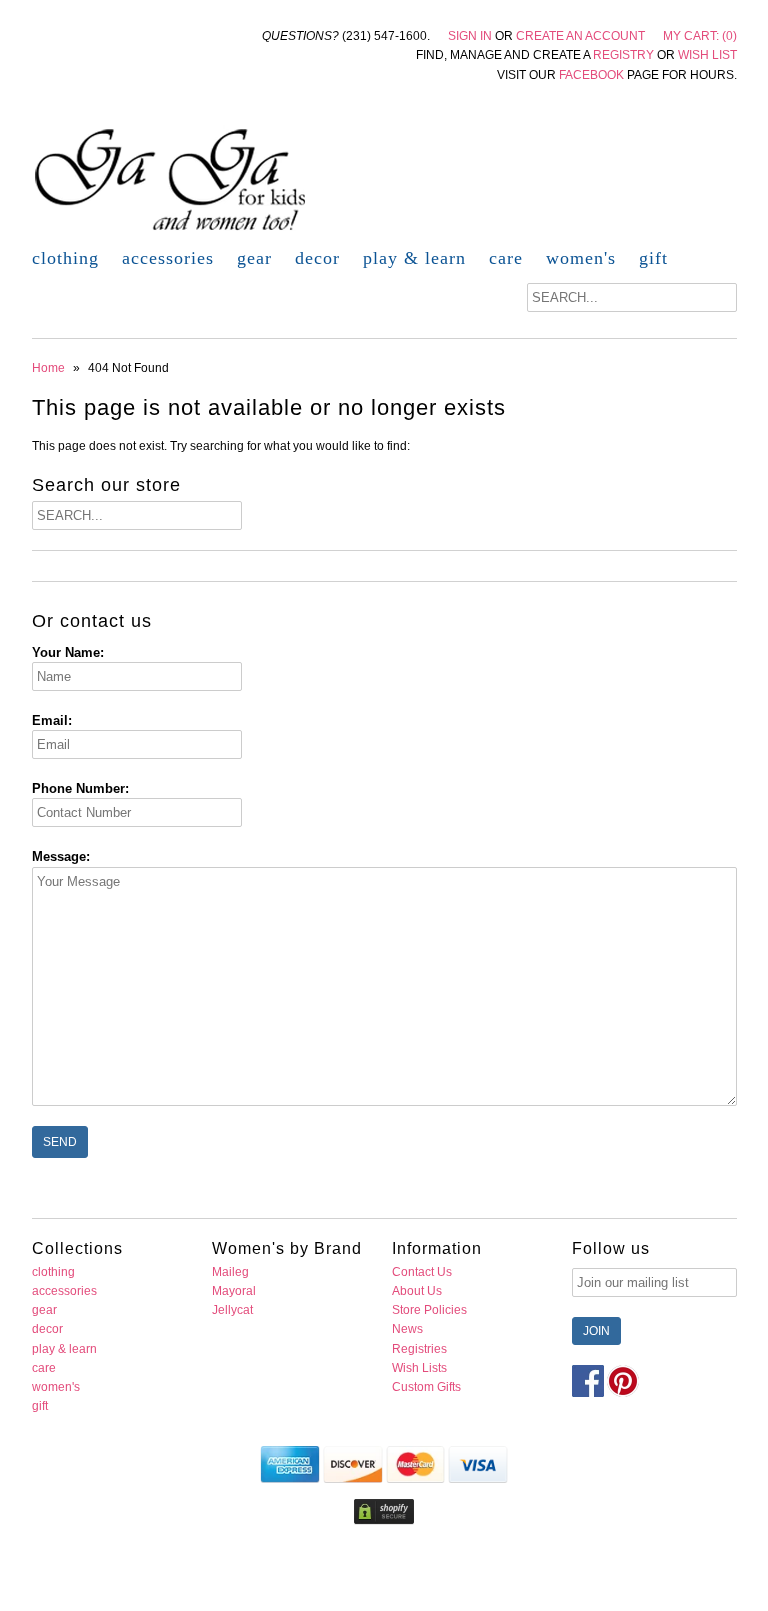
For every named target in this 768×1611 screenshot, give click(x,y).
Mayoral (234, 1291)
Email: (52, 720)
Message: (61, 856)
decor (317, 258)
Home (48, 368)
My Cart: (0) (700, 36)
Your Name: (68, 652)
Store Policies (429, 1310)
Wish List (707, 55)
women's (581, 258)
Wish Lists (419, 1368)
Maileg (230, 1272)
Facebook (591, 75)
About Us (417, 1291)
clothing (65, 258)
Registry (623, 55)
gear (254, 258)
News (407, 1329)
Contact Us (422, 1272)
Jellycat (232, 1310)
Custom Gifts (426, 1387)
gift (653, 258)
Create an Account (580, 36)
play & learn (414, 258)
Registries (419, 1349)
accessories (168, 258)
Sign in (470, 36)
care (506, 258)
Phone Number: (80, 788)
